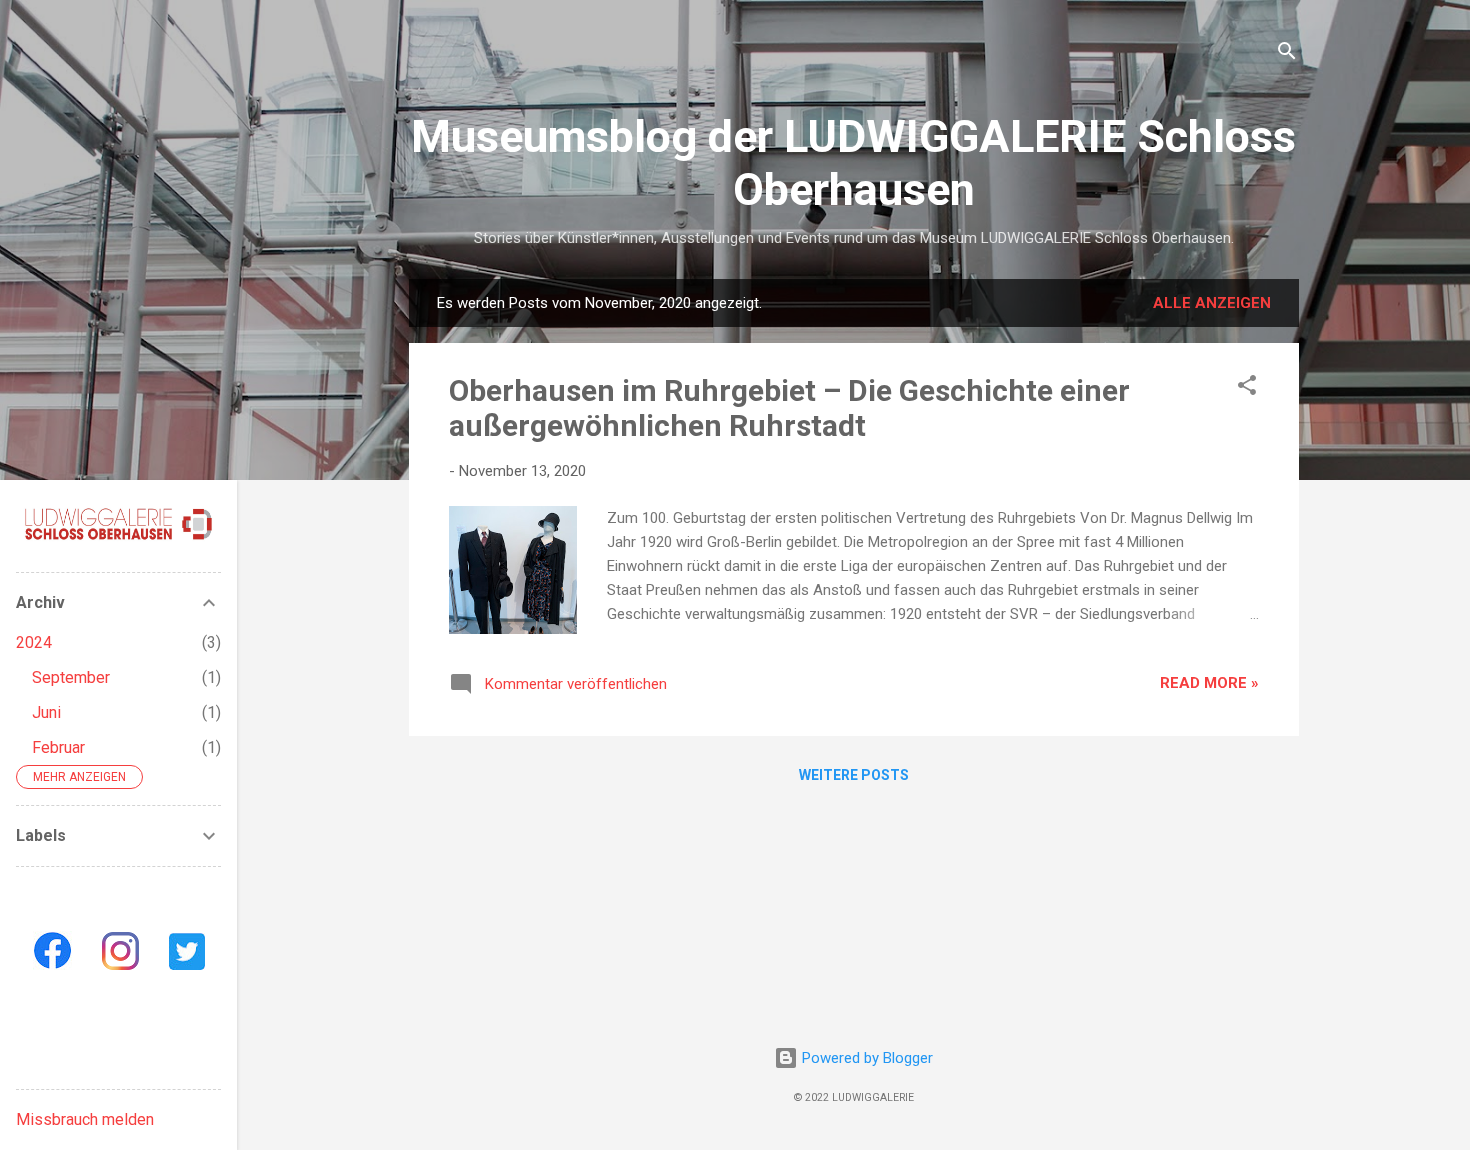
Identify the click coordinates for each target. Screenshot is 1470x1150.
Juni (46, 712)
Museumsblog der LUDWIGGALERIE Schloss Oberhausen (853, 163)
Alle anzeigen (1212, 303)
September (71, 677)
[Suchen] (1287, 54)
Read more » (1209, 683)
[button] (1247, 388)
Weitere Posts (854, 775)
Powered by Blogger (865, 1058)
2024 (34, 642)
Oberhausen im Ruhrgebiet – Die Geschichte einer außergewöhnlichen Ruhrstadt (789, 408)
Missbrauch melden (85, 1119)
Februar (58, 747)
